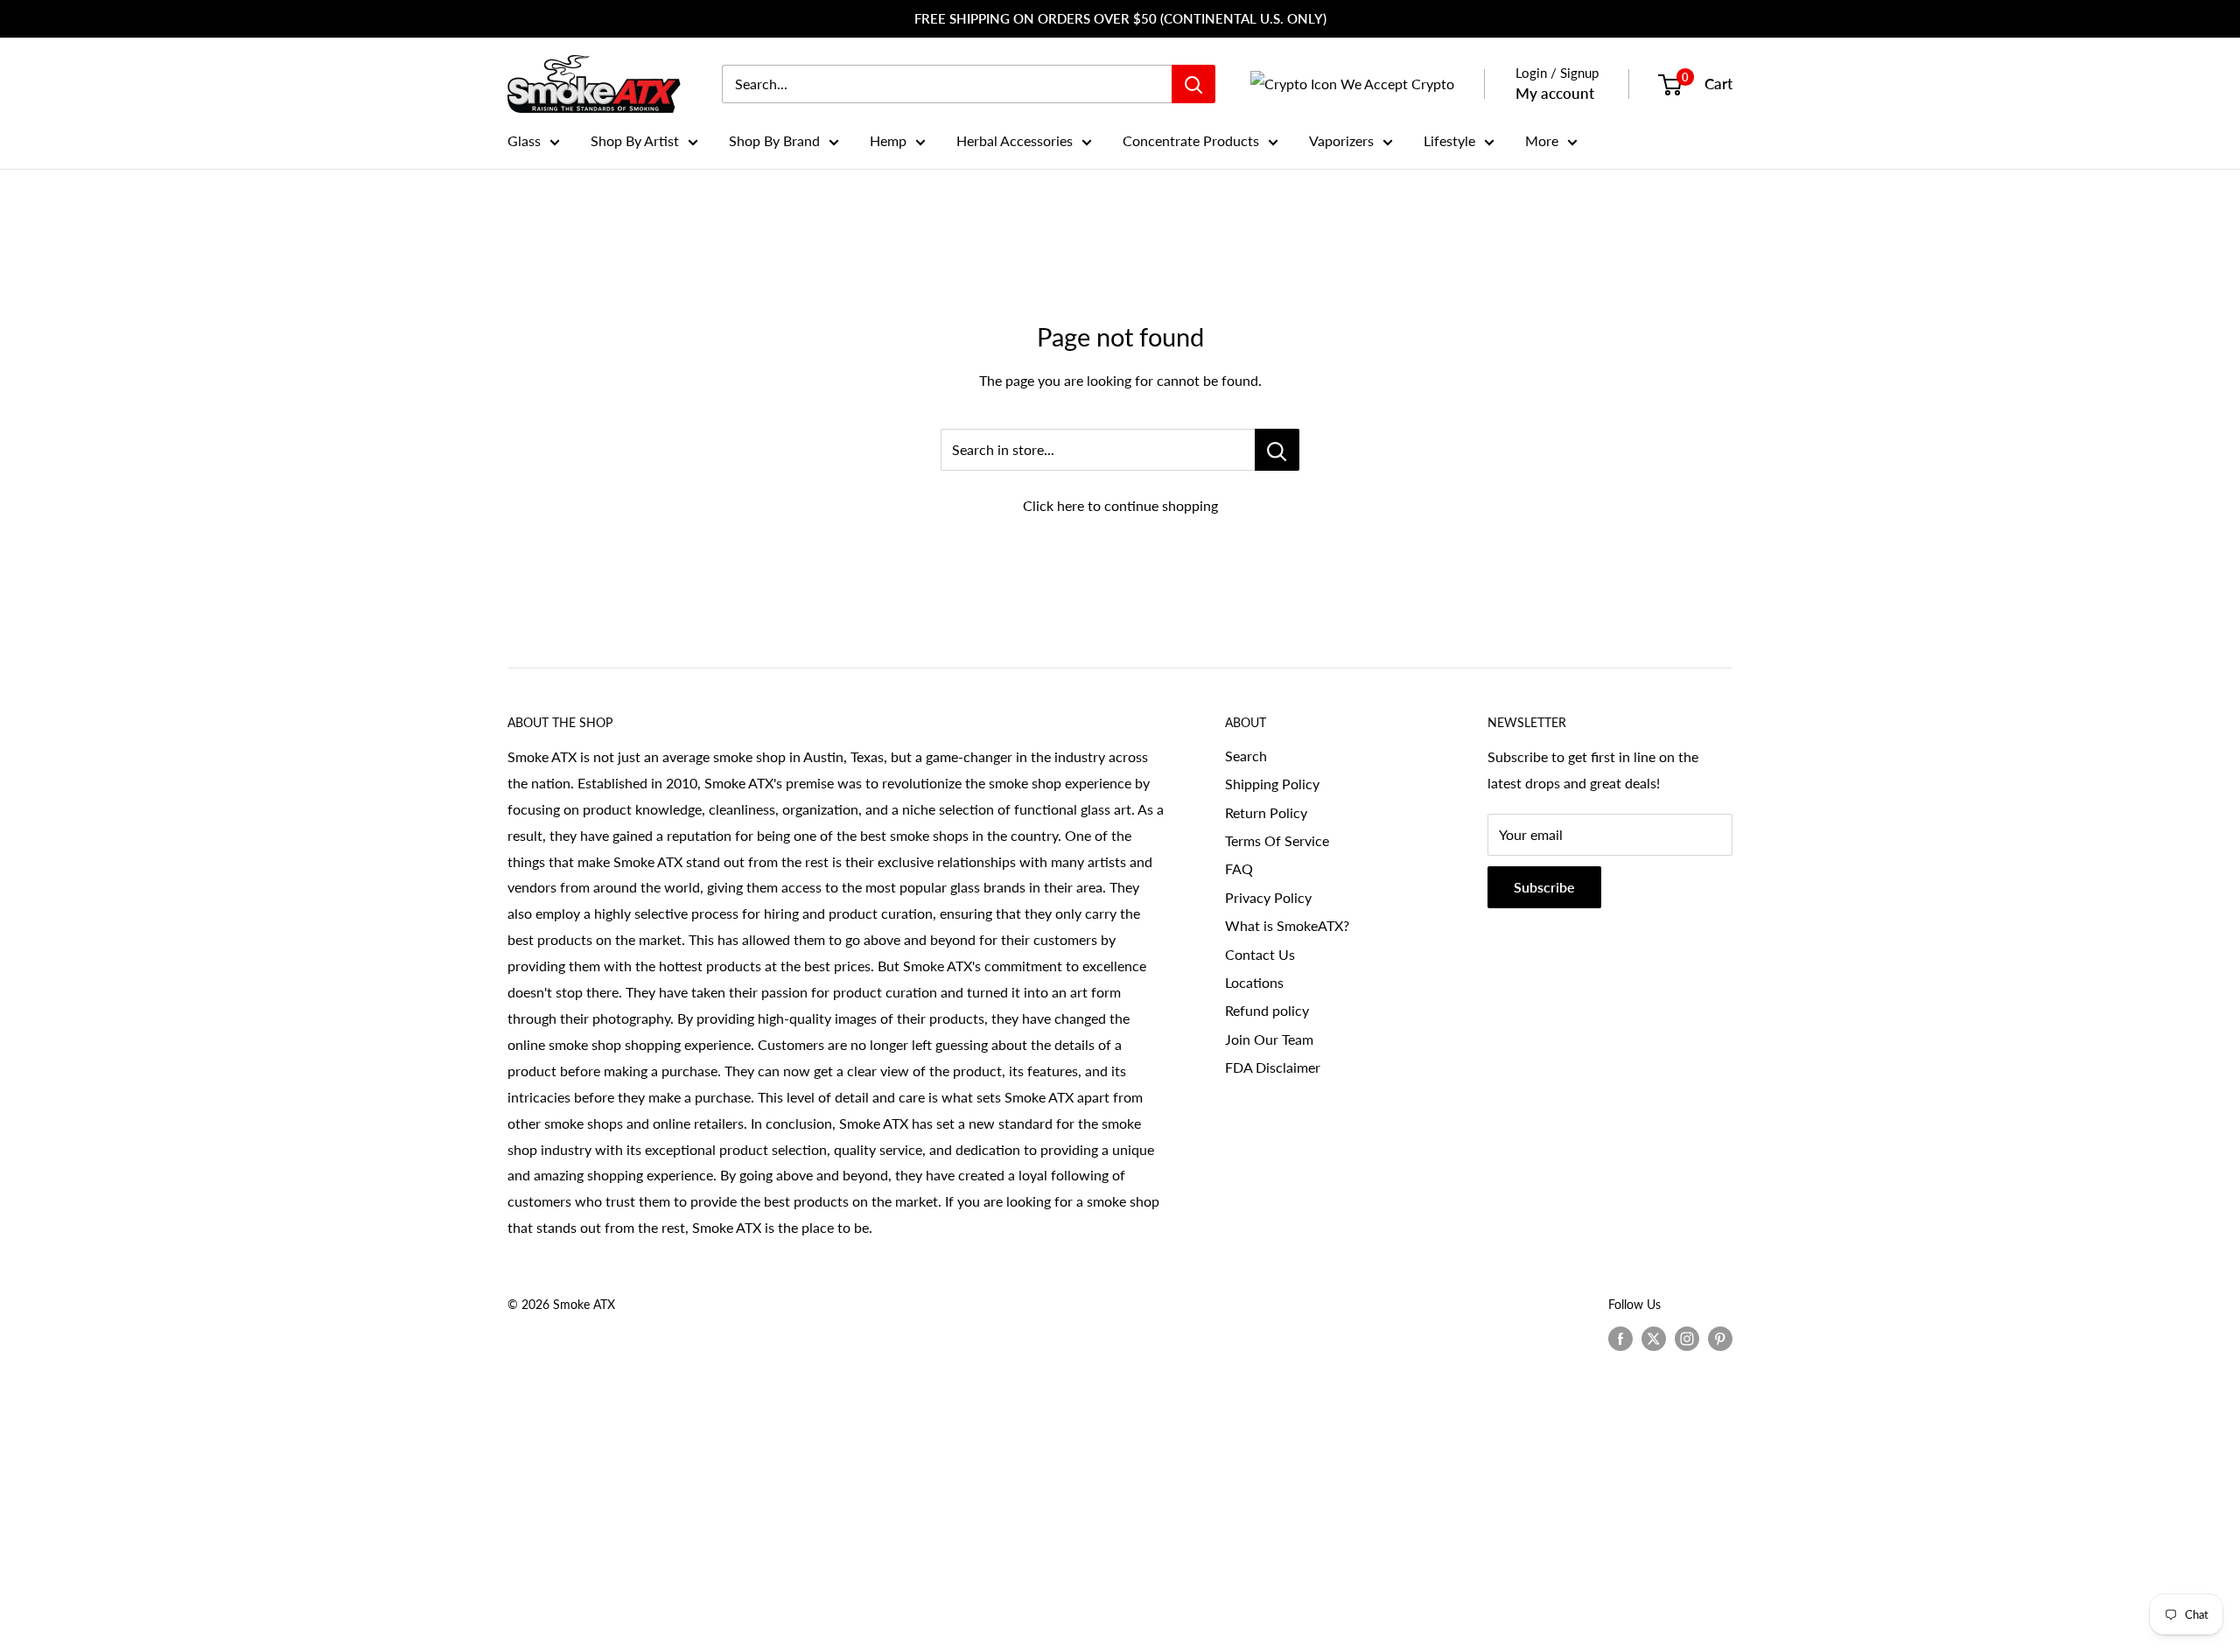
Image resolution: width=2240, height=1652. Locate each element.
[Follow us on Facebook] (1620, 1339)
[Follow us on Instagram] (1687, 1339)
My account (1555, 93)
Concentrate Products (1191, 140)
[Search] (1193, 84)
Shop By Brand (774, 140)
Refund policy (1267, 1010)
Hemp (888, 140)
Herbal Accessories (1015, 140)
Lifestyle (1449, 140)
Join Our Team (1269, 1039)
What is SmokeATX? (1287, 925)
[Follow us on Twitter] (1654, 1339)
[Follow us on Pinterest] (1720, 1339)
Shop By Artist (635, 140)
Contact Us (1260, 954)
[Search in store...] (1277, 450)
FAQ (1239, 868)
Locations (1254, 982)
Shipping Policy (1272, 784)
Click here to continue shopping (1120, 505)
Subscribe (1544, 887)
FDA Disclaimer (1273, 1067)
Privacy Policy (1268, 897)
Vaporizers (1341, 140)
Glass (524, 140)
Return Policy (1266, 812)
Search (1246, 756)
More (1542, 140)
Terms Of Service (1277, 840)
